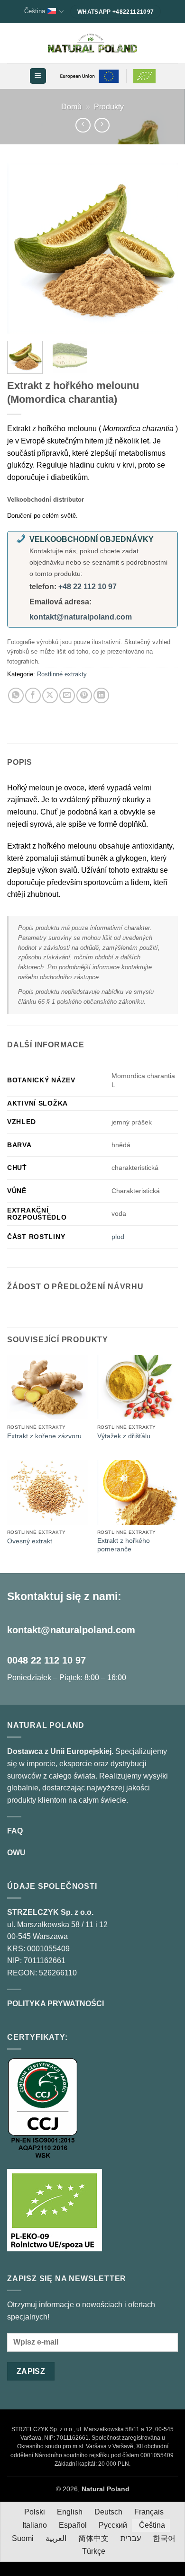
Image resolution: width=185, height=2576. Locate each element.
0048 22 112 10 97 (46, 1660)
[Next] (163, 248)
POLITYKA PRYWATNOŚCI (55, 2004)
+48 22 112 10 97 (88, 587)
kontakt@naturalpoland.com (81, 617)
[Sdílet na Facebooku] (33, 695)
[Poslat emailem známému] (67, 695)
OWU (16, 1853)
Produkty (109, 107)
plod (118, 1237)
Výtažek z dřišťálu (124, 1436)
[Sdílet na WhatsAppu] (16, 695)
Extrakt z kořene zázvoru (44, 1436)
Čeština (35, 11)
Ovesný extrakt (30, 1541)
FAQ (15, 1831)
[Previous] (22, 248)
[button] (38, 76)
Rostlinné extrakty (62, 674)
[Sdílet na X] (50, 695)
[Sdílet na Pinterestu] (84, 695)
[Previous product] (102, 125)
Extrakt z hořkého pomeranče (124, 1545)
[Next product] (83, 125)
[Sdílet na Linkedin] (101, 695)
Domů (71, 107)
